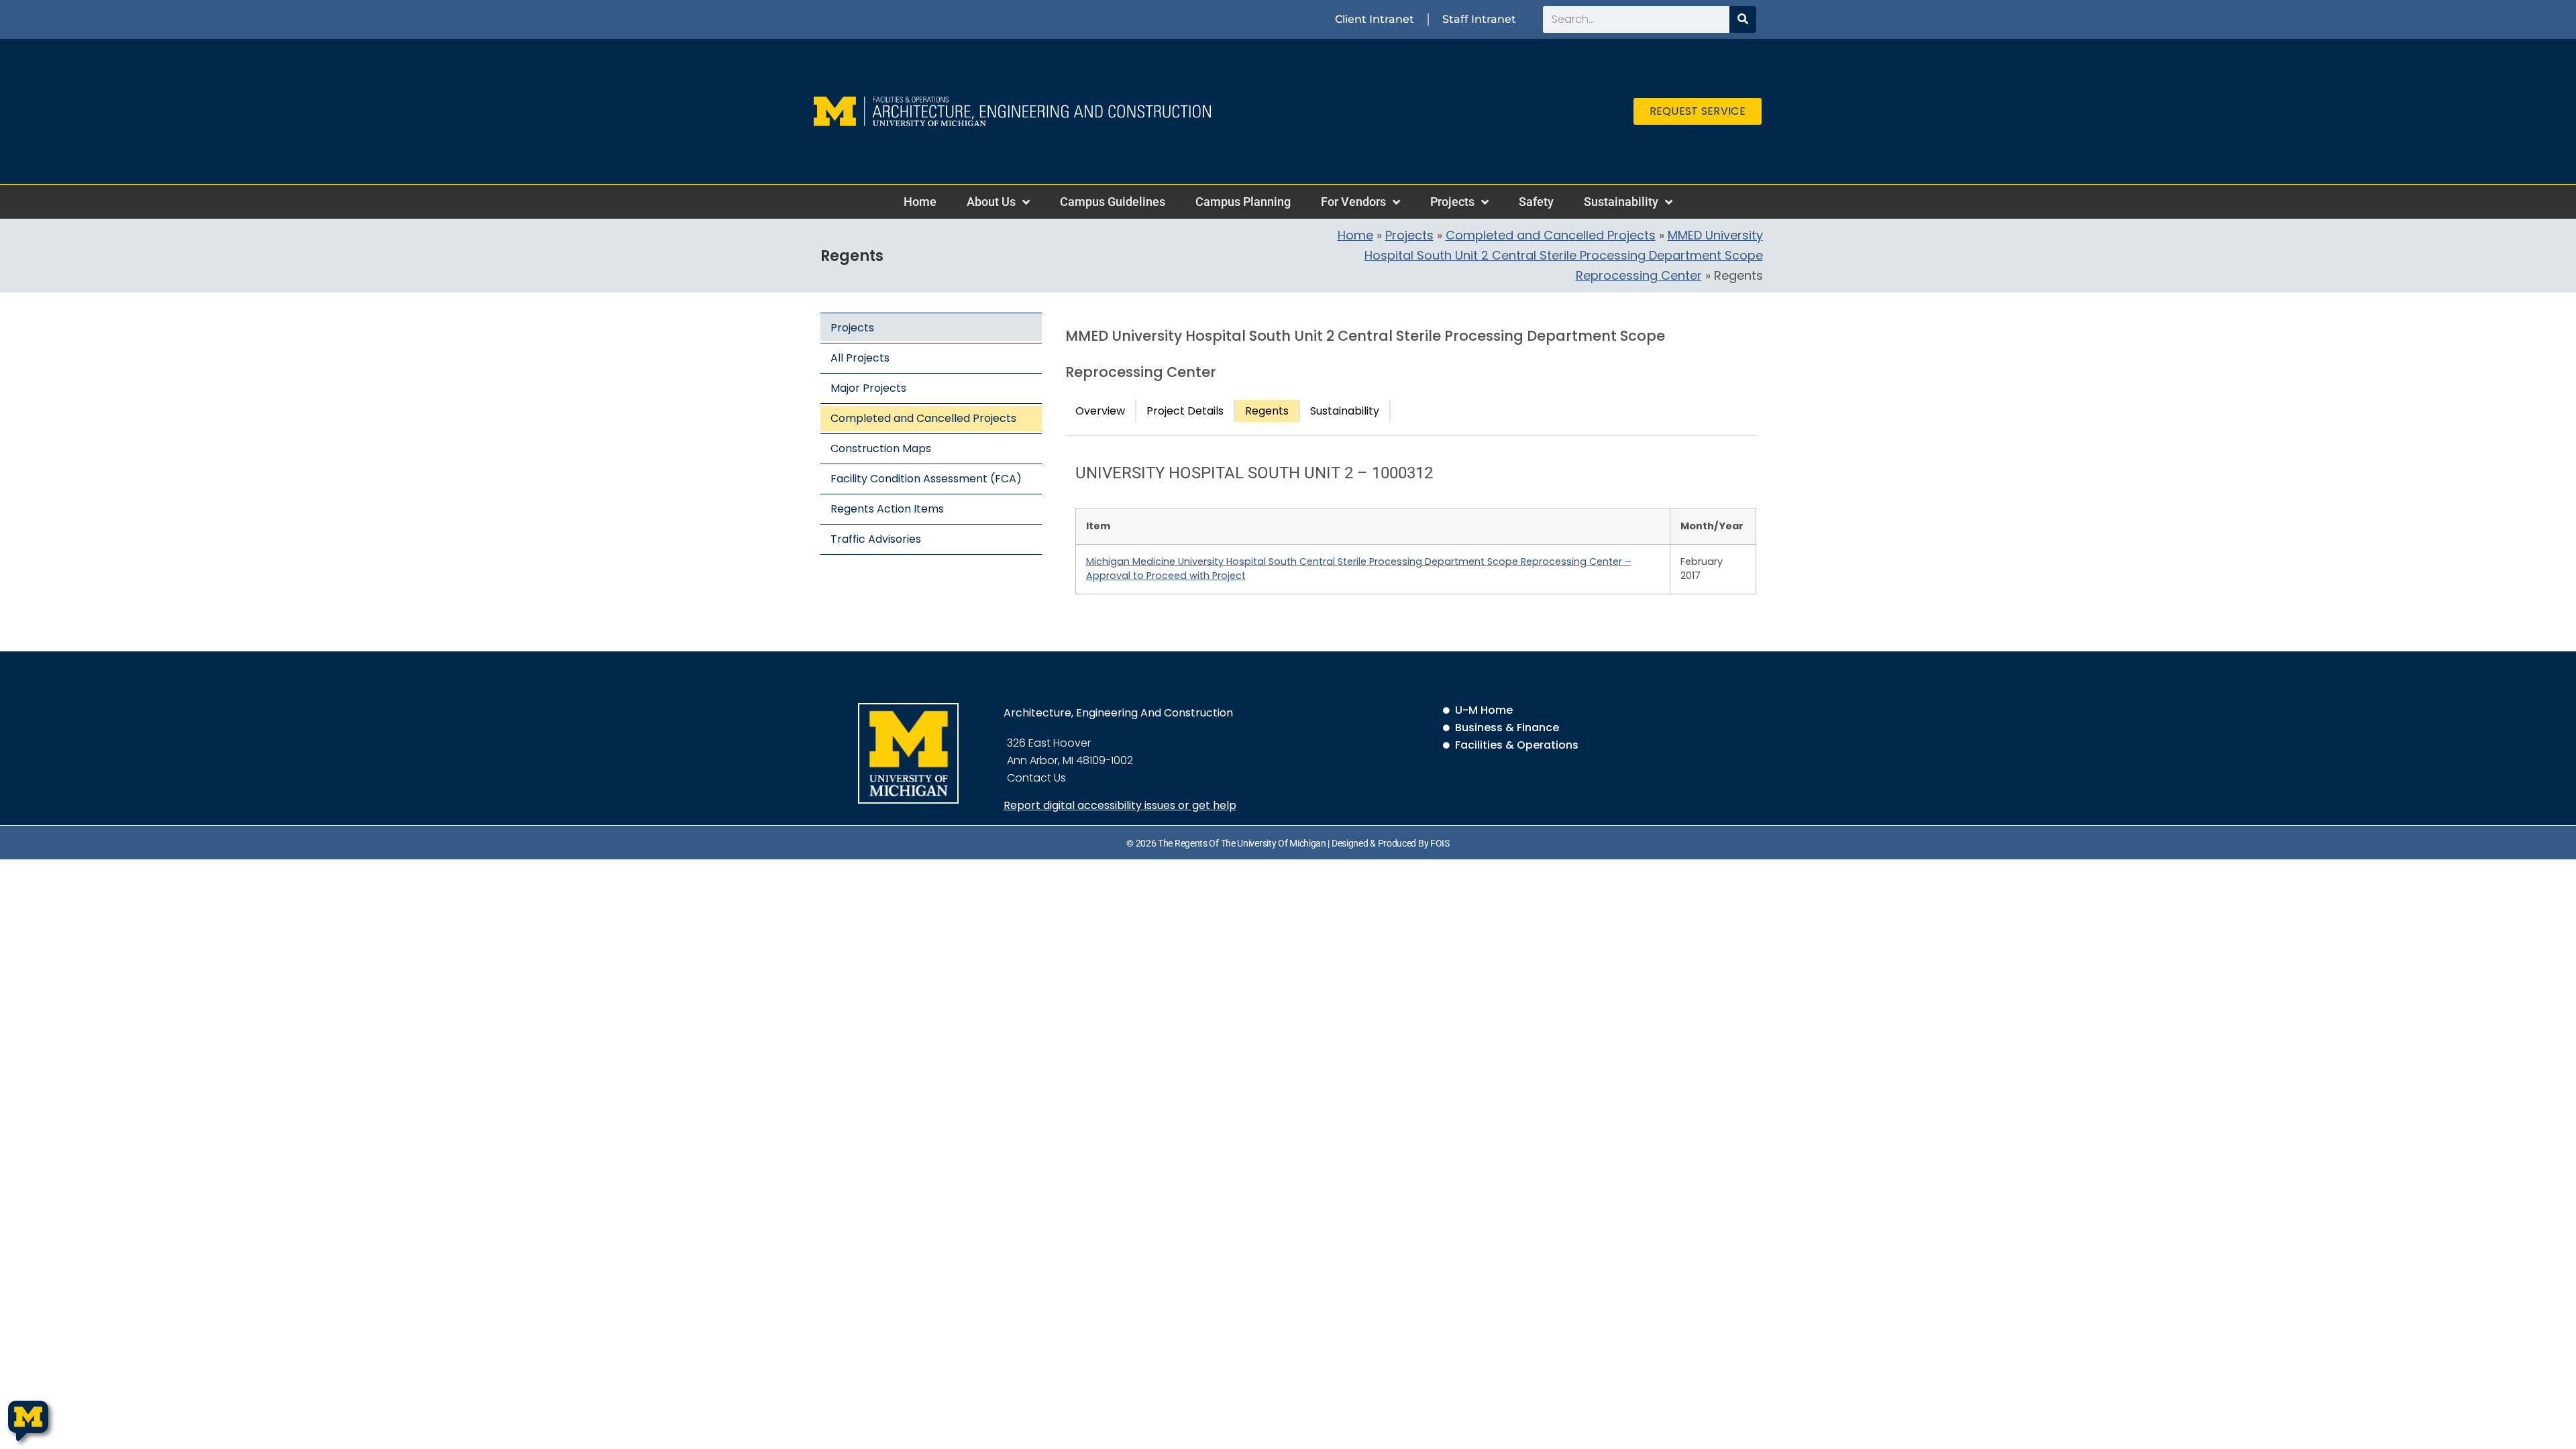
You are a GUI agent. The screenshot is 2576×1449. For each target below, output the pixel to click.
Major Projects (868, 388)
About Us (991, 202)
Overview (1100, 411)
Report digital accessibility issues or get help (1120, 805)
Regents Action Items (887, 509)
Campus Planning (1243, 202)
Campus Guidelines (1113, 202)
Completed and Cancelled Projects (1551, 235)
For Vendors (1353, 202)
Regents (1267, 411)
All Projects (860, 358)
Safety (1536, 202)
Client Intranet (1375, 19)
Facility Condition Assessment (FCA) (926, 479)
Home (920, 202)
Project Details (1185, 411)
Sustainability (1621, 202)
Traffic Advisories (876, 539)
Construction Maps (881, 448)
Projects (1452, 202)
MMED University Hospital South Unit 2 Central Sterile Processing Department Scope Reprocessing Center (1564, 255)
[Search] (1743, 19)
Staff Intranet (1479, 19)
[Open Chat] (28, 1421)
